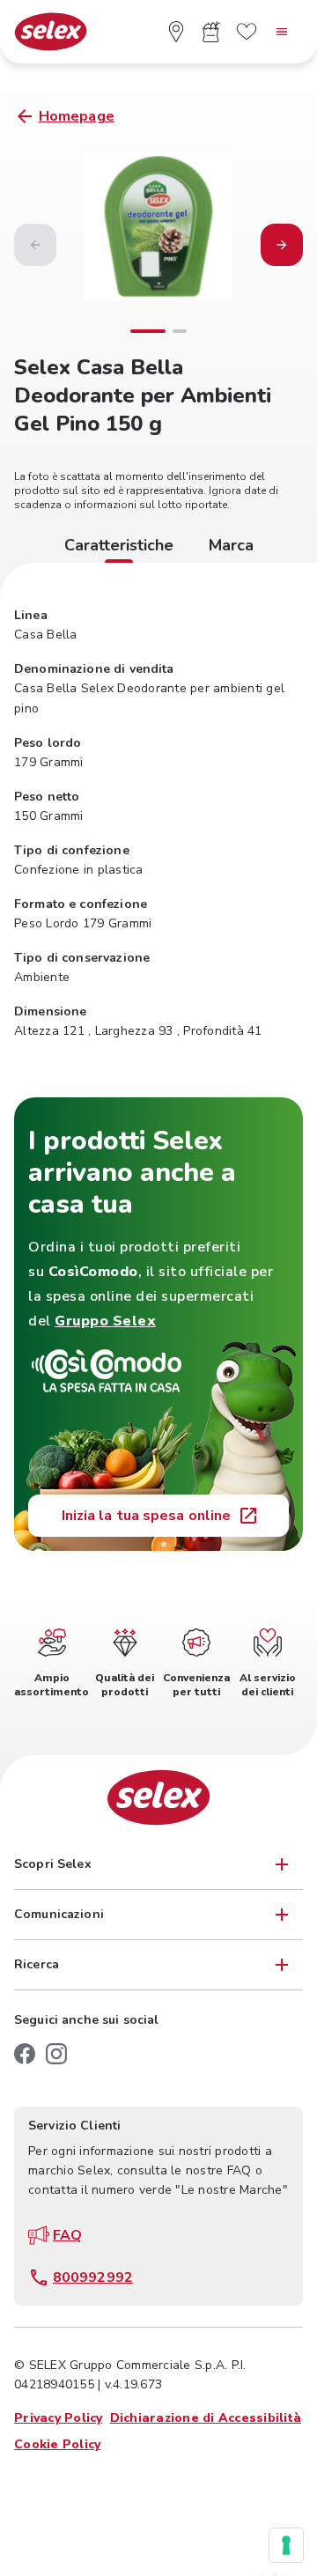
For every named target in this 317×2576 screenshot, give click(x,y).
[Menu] (282, 32)
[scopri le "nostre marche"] (247, 32)
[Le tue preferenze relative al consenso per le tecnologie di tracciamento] (286, 2545)
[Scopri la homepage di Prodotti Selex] (51, 32)
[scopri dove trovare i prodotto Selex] (176, 32)
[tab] (119, 548)
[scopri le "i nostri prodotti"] (211, 32)
